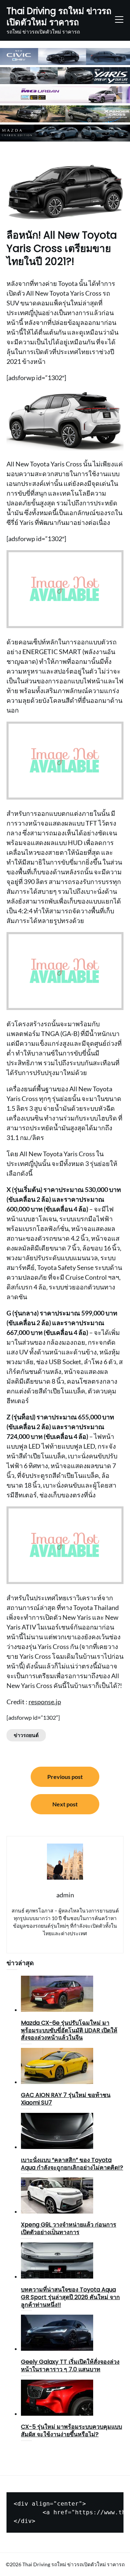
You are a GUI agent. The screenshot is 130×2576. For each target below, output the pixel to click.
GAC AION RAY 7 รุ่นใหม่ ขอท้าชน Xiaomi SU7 (66, 2099)
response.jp (45, 1702)
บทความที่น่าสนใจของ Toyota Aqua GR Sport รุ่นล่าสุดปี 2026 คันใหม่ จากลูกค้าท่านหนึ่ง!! (70, 2297)
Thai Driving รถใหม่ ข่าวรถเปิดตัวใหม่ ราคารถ (59, 17)
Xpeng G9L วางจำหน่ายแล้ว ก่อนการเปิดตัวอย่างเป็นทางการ (69, 2228)
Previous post (65, 1777)
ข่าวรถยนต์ (26, 1735)
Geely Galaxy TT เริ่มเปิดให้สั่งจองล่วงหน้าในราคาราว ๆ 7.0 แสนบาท (70, 2366)
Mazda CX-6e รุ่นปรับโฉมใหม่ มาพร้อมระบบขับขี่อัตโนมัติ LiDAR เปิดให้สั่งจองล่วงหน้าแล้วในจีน (69, 2030)
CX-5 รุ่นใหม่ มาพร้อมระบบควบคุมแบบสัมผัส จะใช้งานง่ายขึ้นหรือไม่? (71, 2431)
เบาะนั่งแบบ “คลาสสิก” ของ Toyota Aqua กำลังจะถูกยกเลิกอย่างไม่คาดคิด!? (72, 2164)
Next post (65, 1804)
